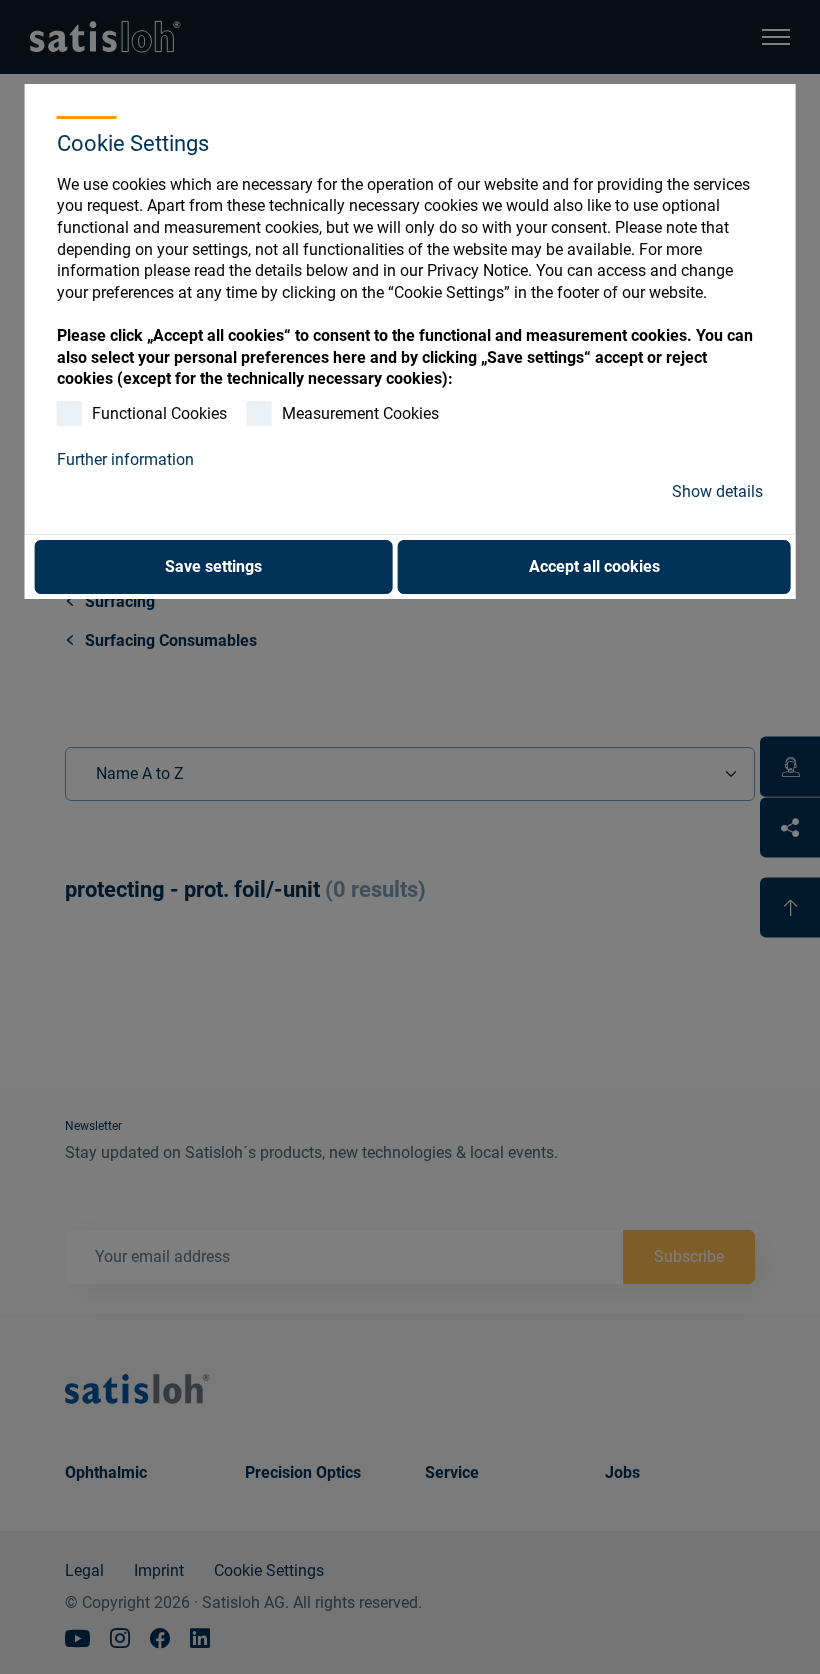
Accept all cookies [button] (594, 566)
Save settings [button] (213, 566)
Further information (125, 459)
